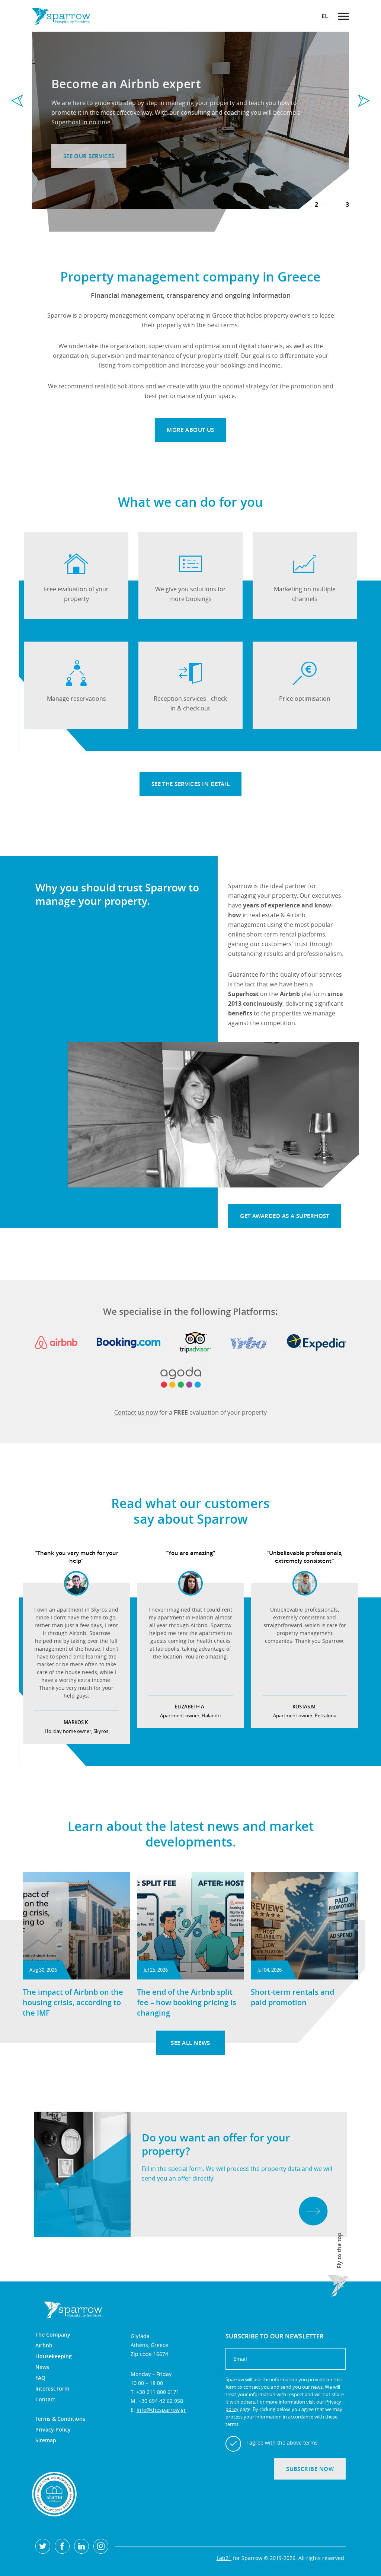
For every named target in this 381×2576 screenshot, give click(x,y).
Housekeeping (54, 2356)
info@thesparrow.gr (161, 2410)
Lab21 (224, 2558)
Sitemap (46, 2440)
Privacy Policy (53, 2430)
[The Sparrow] (61, 16)
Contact (45, 2400)
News (42, 2367)
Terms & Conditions (60, 2419)
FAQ (40, 2378)
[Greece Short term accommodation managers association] (54, 2494)
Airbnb (44, 2346)
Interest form (52, 2389)
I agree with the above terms (282, 2443)
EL (325, 16)
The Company (53, 2335)
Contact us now (136, 1412)
